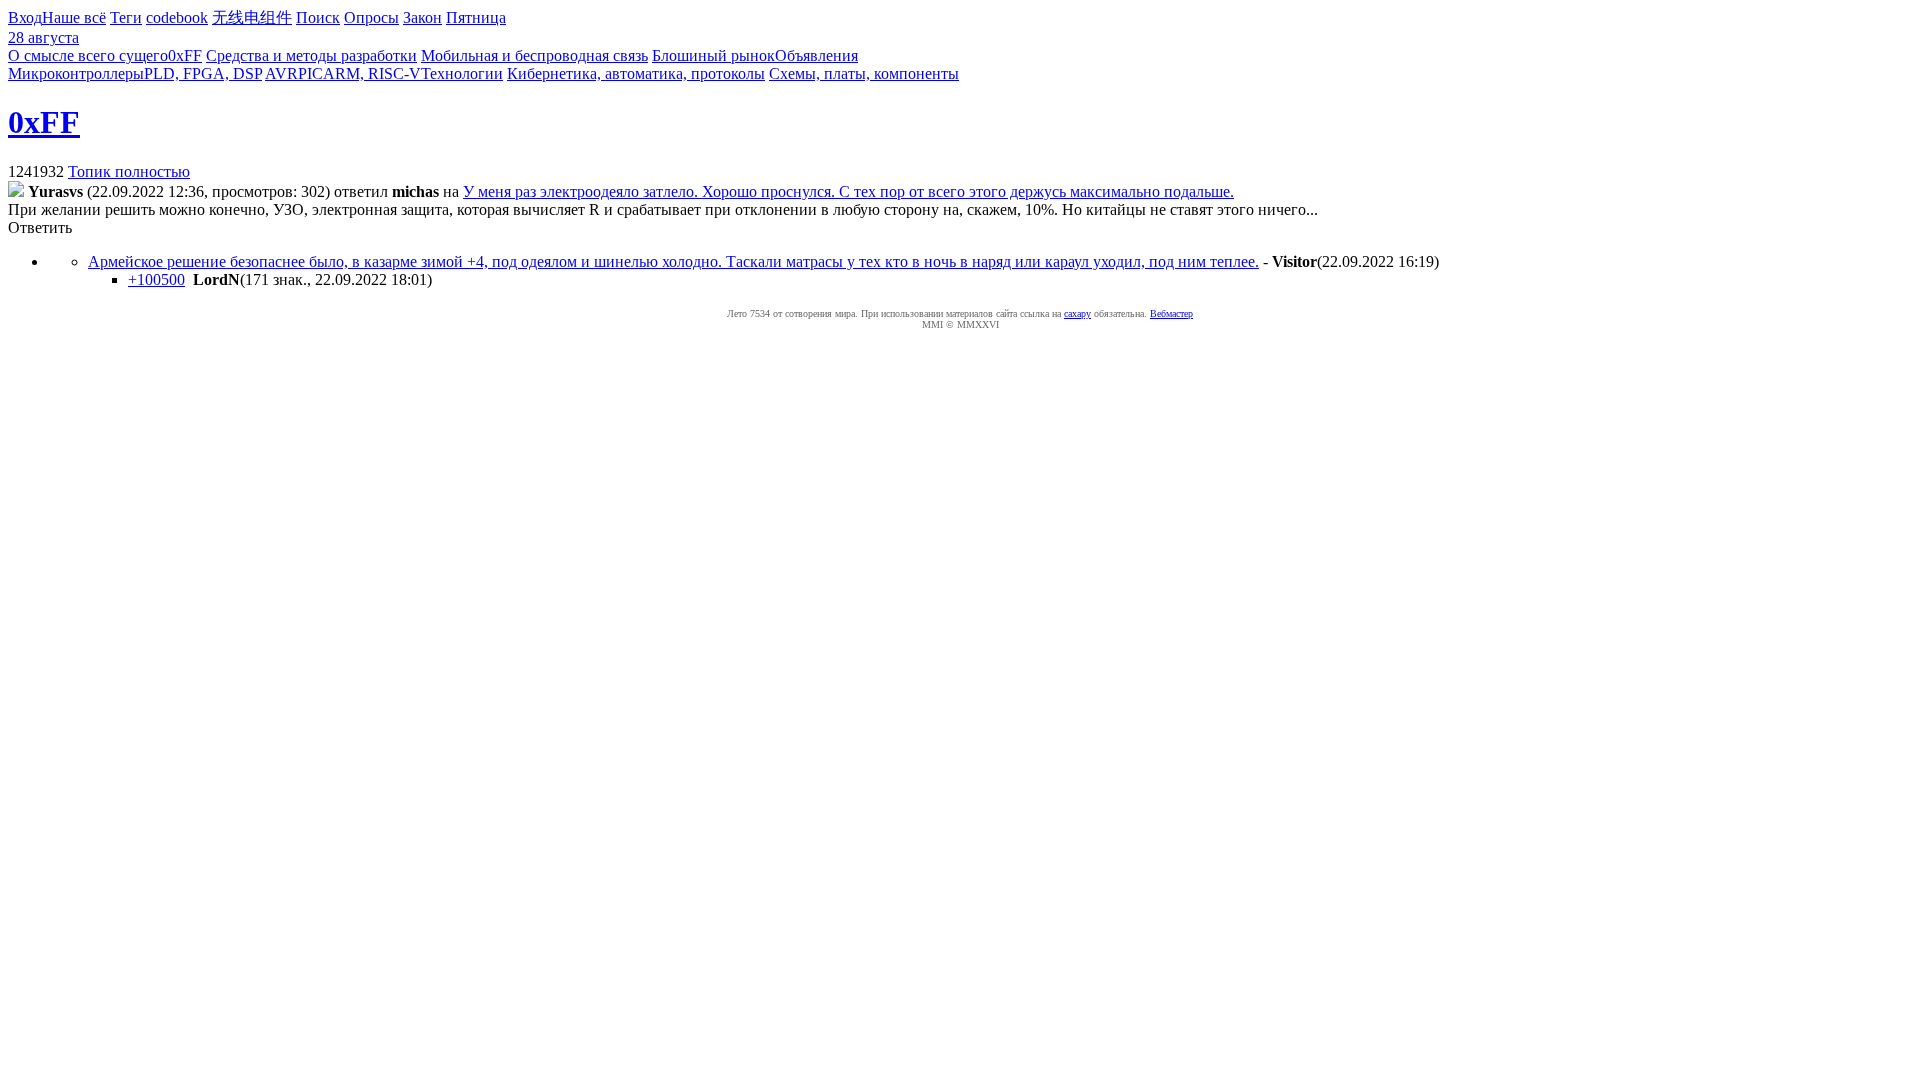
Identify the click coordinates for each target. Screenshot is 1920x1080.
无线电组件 (252, 17)
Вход (25, 17)
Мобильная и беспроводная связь (534, 55)
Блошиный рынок (713, 55)
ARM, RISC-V (372, 73)
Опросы (371, 17)
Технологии (462, 73)
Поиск (318, 17)
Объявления (816, 55)
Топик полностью (129, 171)
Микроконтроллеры (76, 73)
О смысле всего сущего (88, 55)
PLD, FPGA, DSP (203, 73)
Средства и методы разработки (311, 55)
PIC (310, 73)
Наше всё (74, 17)
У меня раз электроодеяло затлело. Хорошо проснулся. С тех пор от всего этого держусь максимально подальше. (848, 191)
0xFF (185, 55)
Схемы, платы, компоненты (864, 73)
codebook (177, 17)
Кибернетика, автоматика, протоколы (636, 73)
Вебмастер (1171, 313)
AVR (281, 73)
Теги (126, 17)
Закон (422, 17)
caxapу (1077, 313)
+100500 (156, 279)
